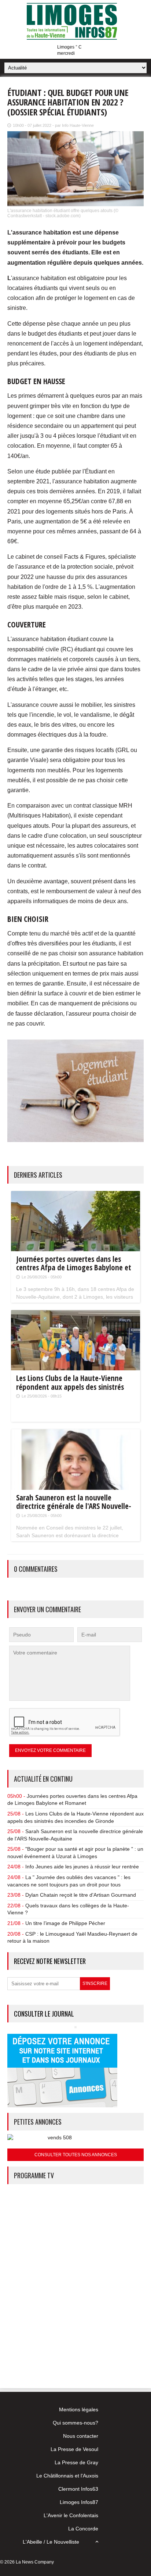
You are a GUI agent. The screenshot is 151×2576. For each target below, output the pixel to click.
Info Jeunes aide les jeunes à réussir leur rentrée (82, 1867)
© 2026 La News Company (27, 2562)
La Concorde (83, 2529)
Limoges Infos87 (79, 2502)
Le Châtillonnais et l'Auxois (67, 2476)
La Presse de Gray (76, 2462)
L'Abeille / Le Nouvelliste (51, 2542)
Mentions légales (79, 2409)
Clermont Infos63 (78, 2489)
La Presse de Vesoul (74, 2449)
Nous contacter (81, 2436)
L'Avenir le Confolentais (71, 2515)
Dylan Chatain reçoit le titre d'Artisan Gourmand (81, 1895)
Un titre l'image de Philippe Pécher (65, 1923)
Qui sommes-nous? (75, 2423)
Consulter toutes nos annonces (76, 2155)
